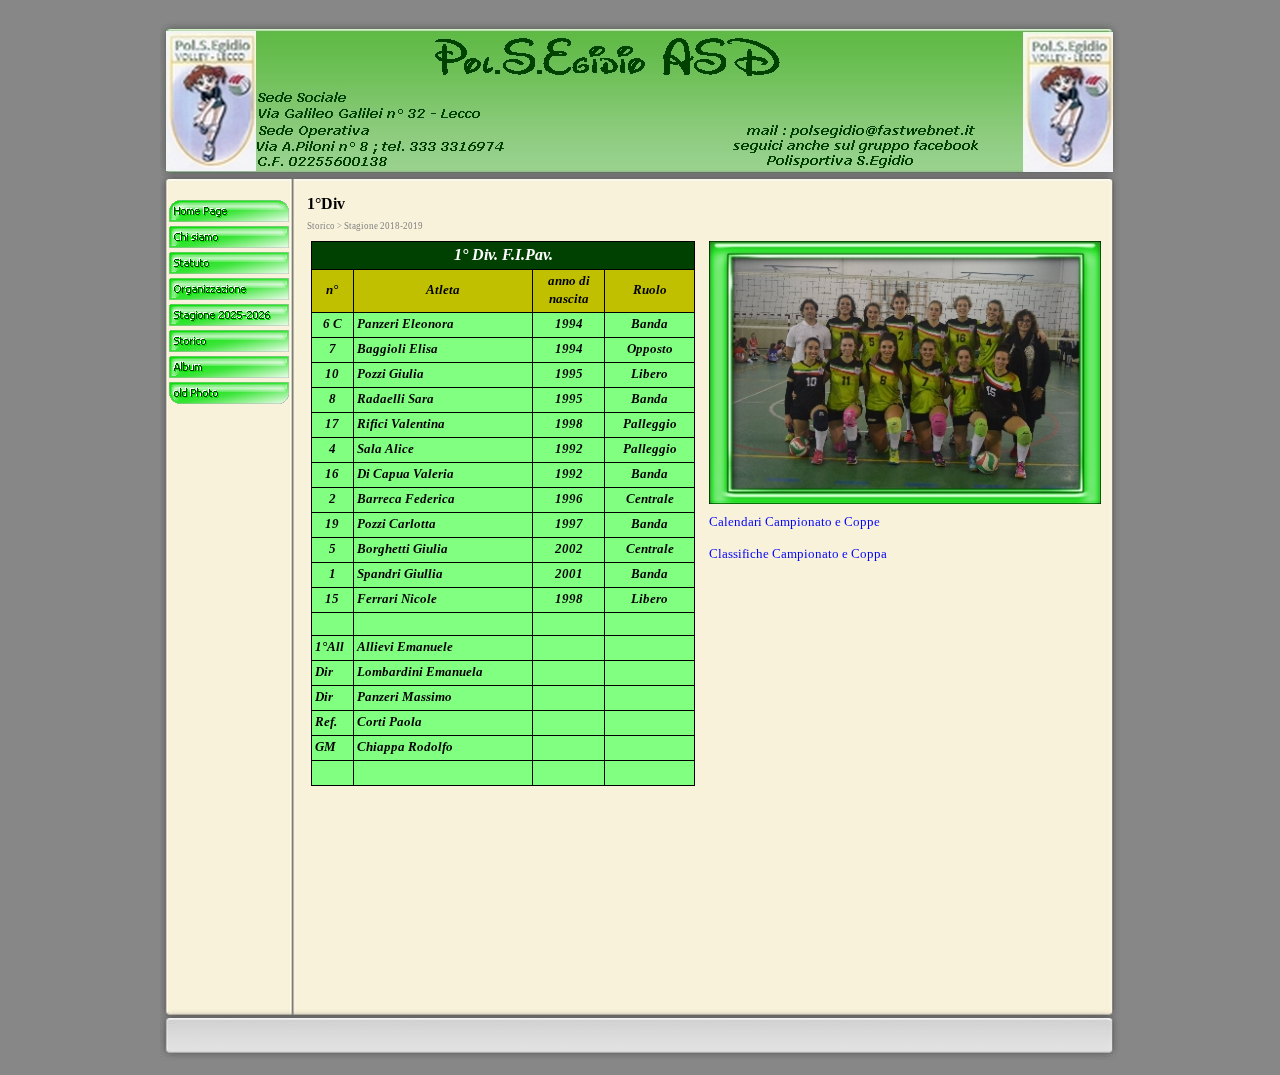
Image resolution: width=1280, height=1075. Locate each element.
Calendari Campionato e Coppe (794, 521)
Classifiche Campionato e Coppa (798, 553)
